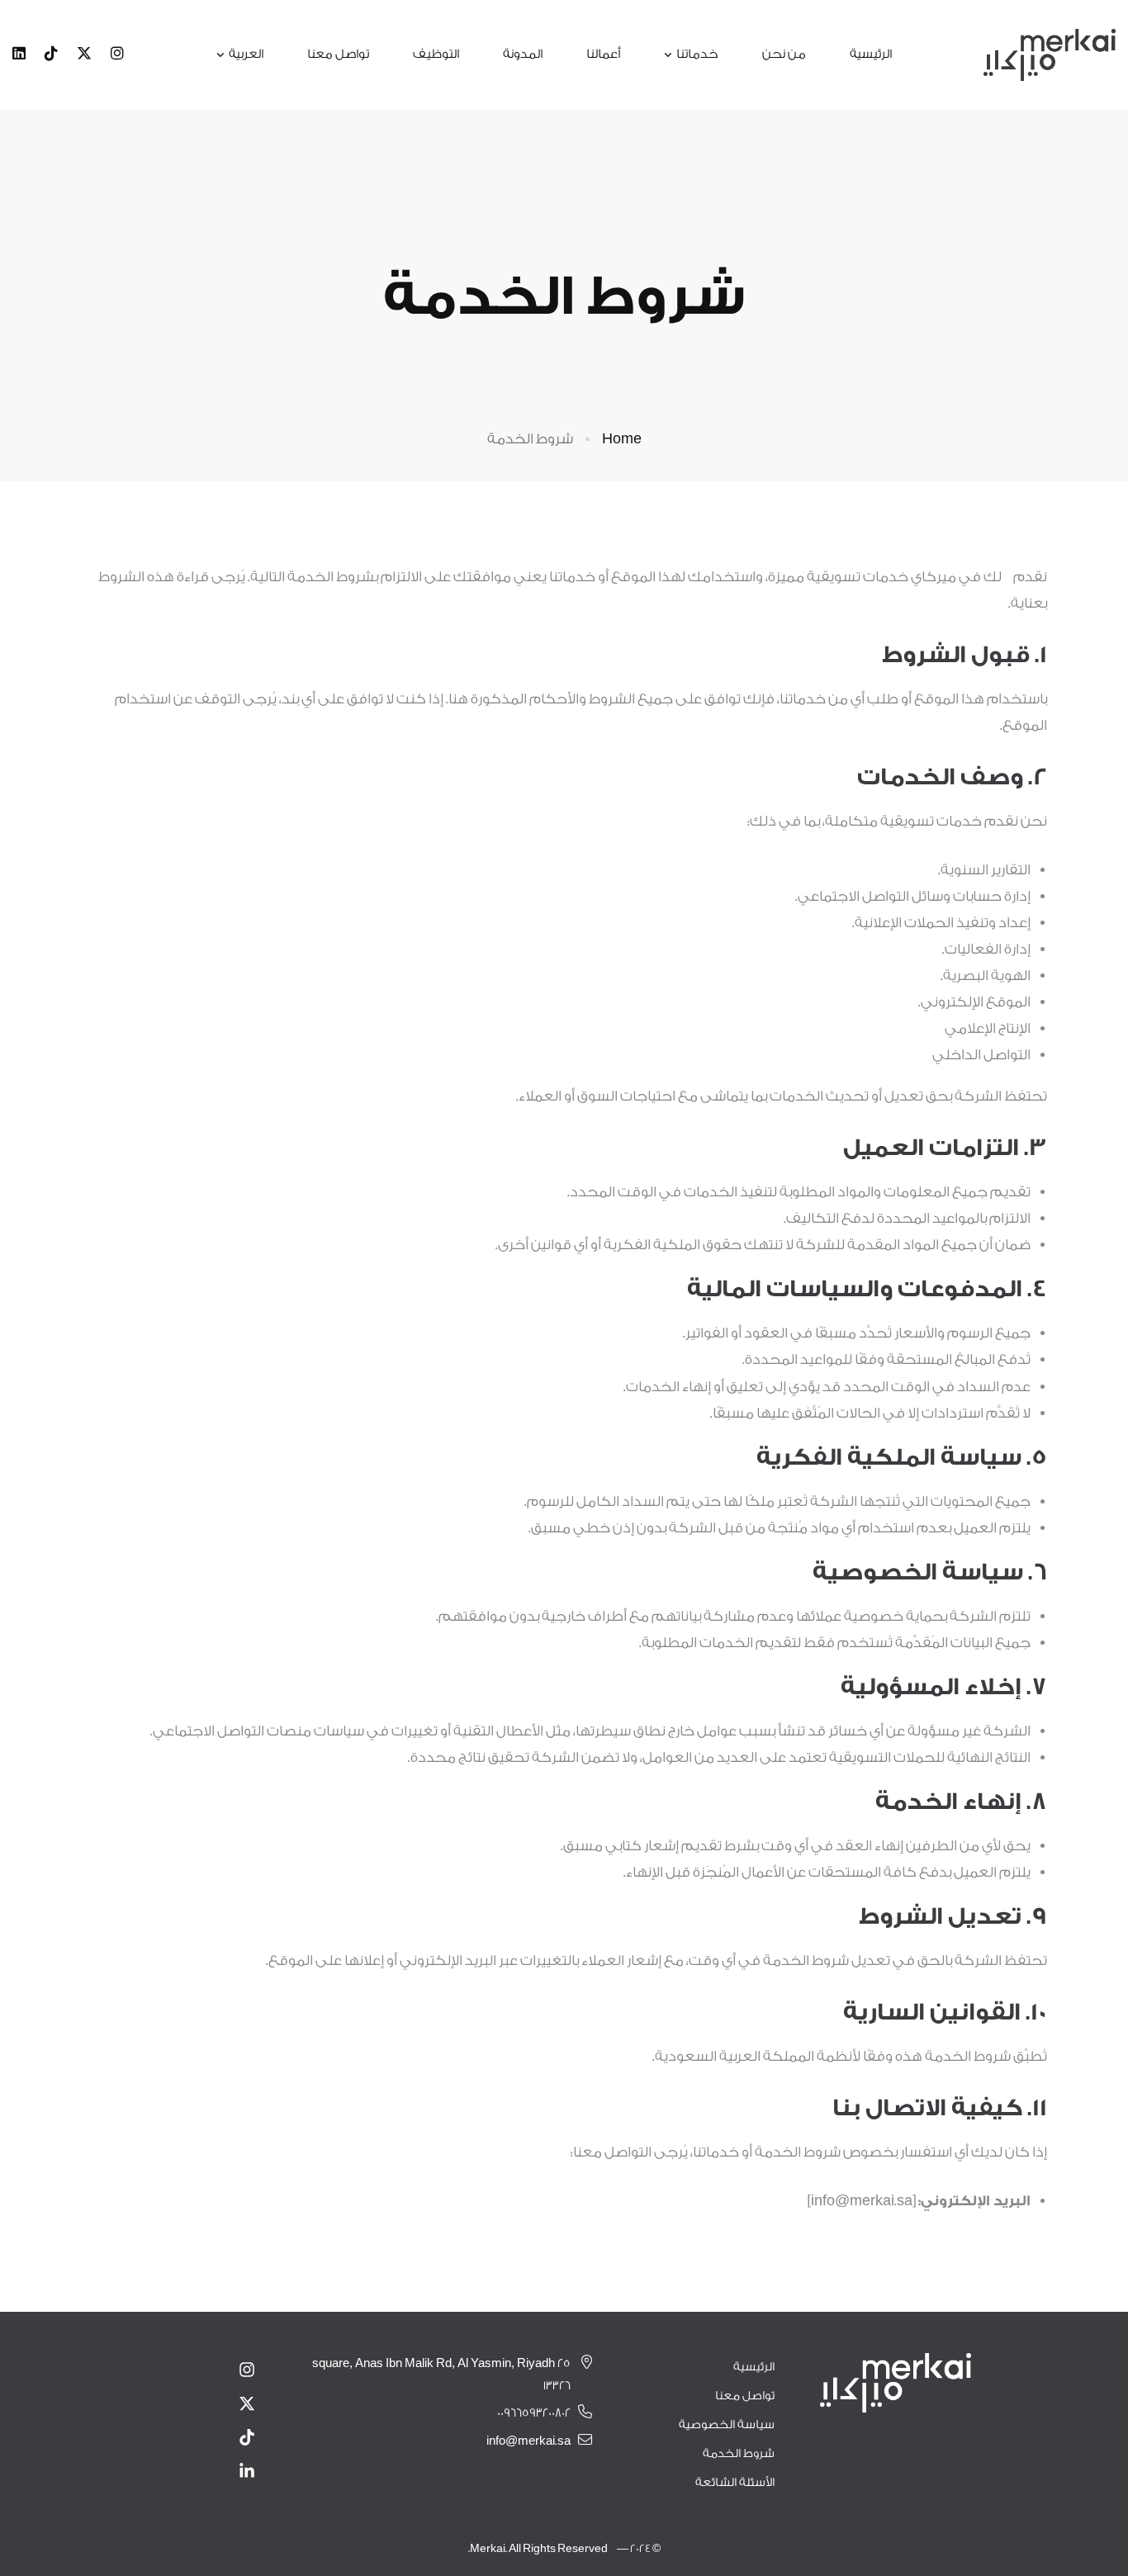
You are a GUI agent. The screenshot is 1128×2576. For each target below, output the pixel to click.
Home (622, 439)
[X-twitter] (247, 2403)
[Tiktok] (51, 54)
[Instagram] (117, 54)
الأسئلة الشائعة (735, 2483)
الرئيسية (754, 2367)
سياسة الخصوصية (727, 2425)
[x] (84, 54)
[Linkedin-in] (247, 2471)
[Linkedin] (19, 54)
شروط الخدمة (739, 2454)
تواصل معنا (745, 2396)
